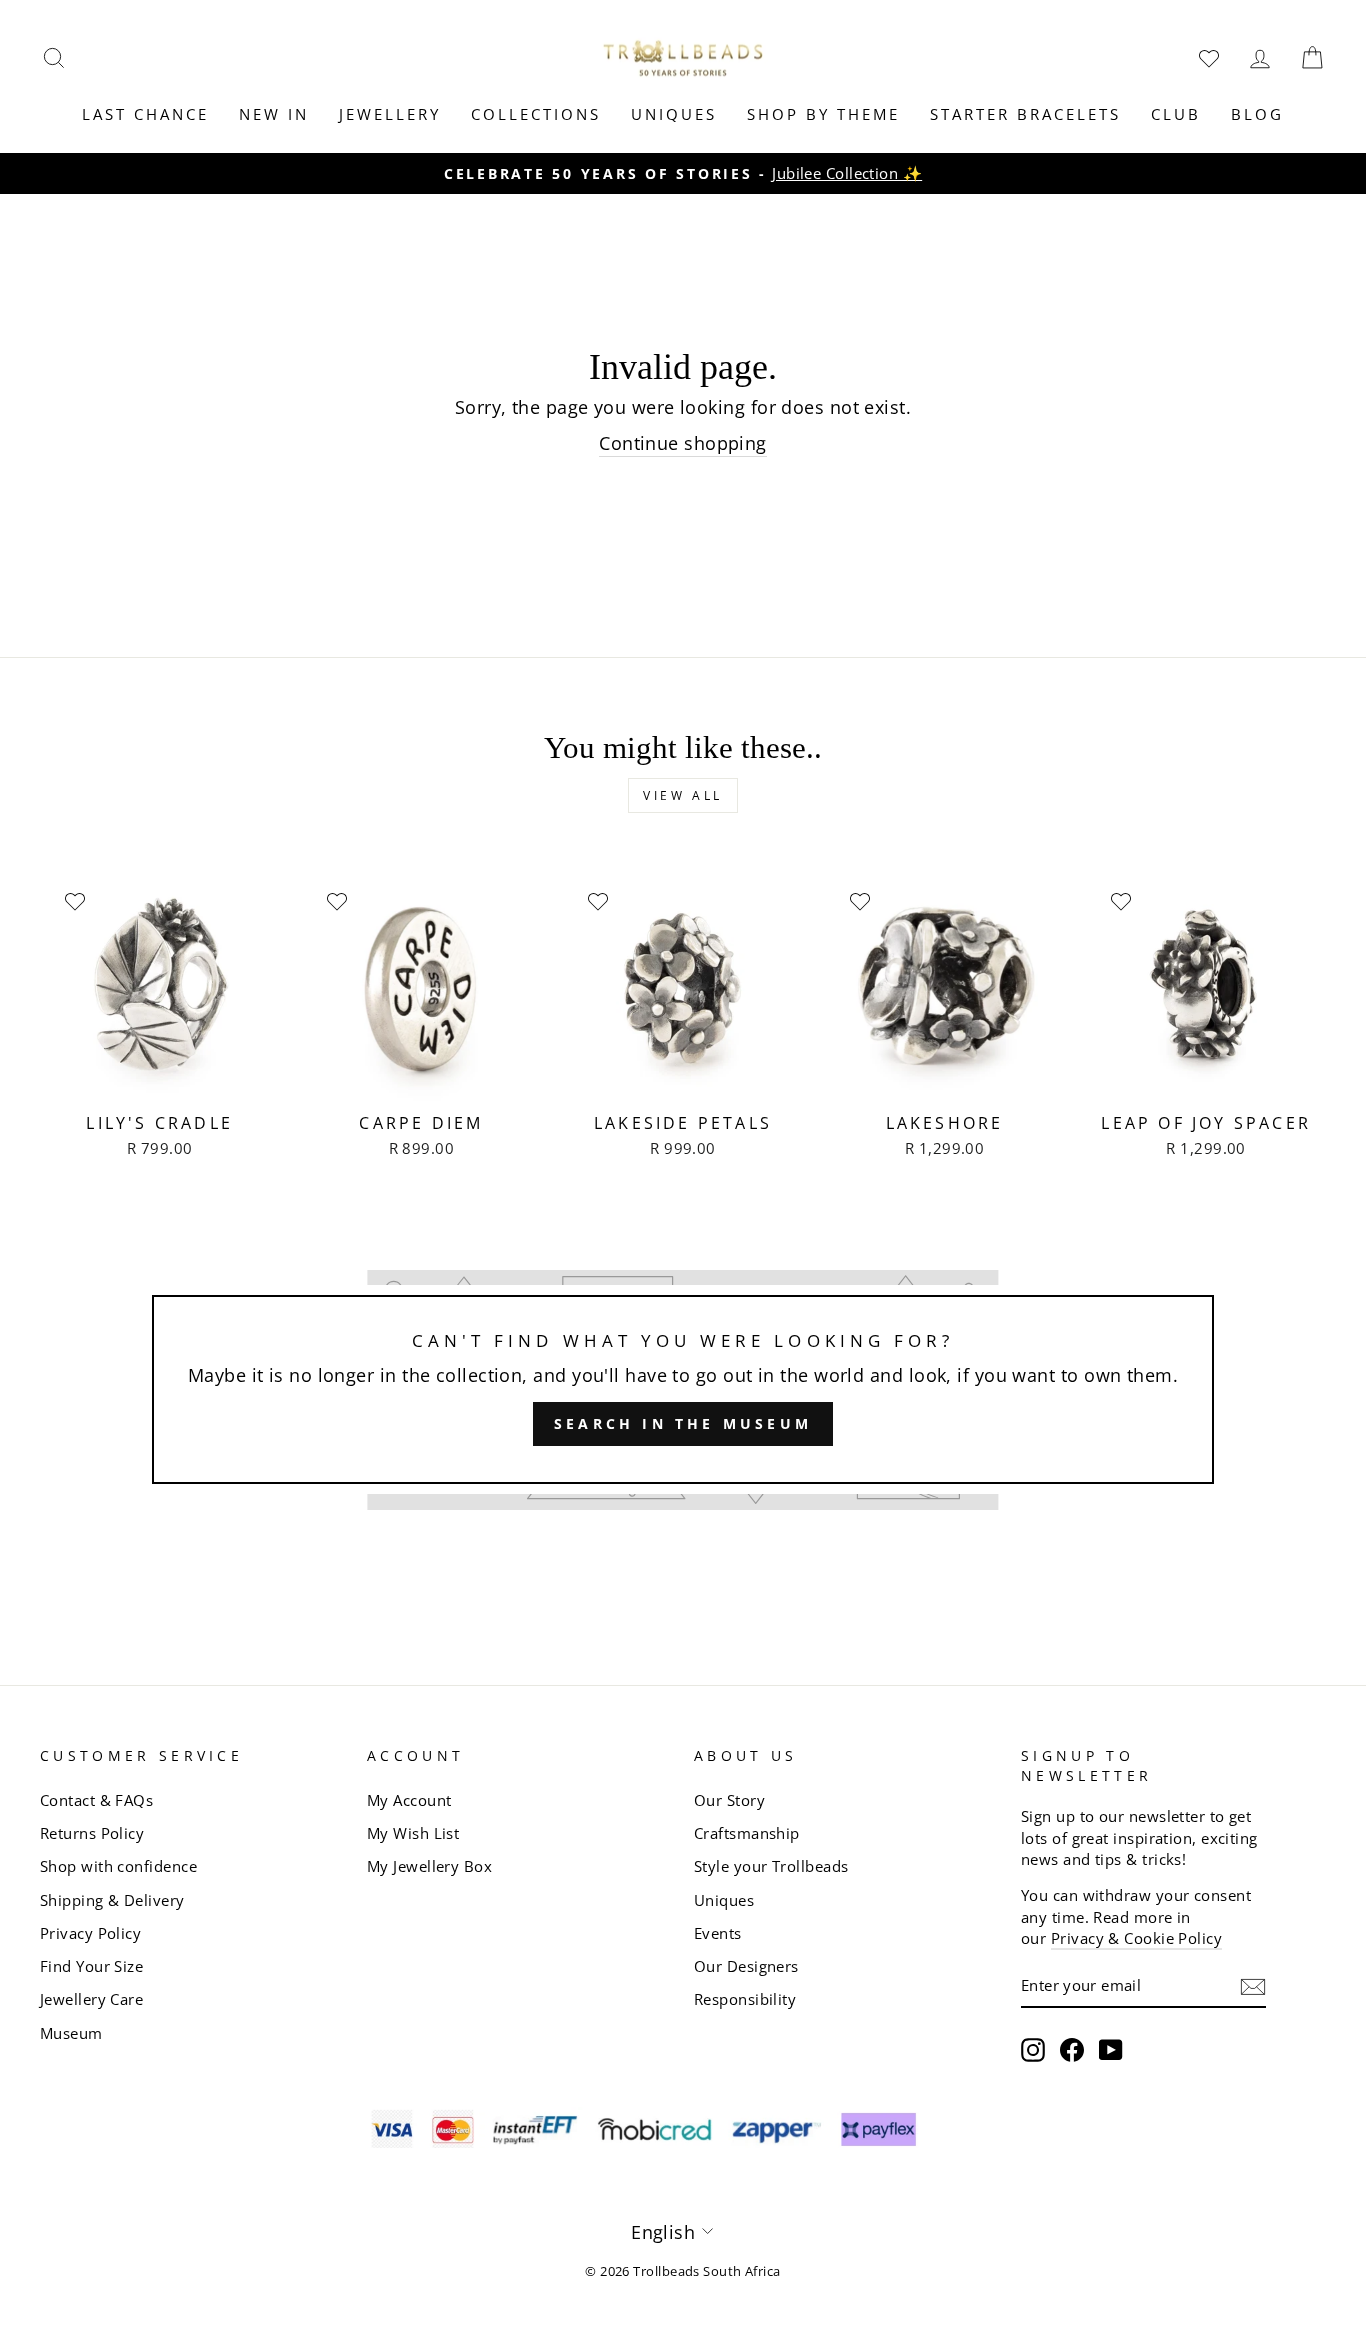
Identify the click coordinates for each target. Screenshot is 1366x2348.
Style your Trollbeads (771, 1866)
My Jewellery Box (429, 1866)
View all (683, 795)
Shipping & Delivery (112, 1900)
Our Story (729, 1800)
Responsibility (745, 1999)
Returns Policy (92, 1833)
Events (718, 1933)
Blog (1257, 114)
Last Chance (145, 114)
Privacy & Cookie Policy (1136, 1938)
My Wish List (413, 1833)
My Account (409, 1800)
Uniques (674, 114)
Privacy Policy (90, 1933)
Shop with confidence (118, 1866)
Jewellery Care (91, 1999)
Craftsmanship (747, 1833)
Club (1176, 114)
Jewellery (390, 114)
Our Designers (746, 1966)
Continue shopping (683, 443)
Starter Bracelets (1025, 114)
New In (274, 114)
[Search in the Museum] (683, 1390)
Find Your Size (91, 1966)
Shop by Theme (823, 114)
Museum (71, 2033)
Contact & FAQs (96, 1800)
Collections (536, 114)
